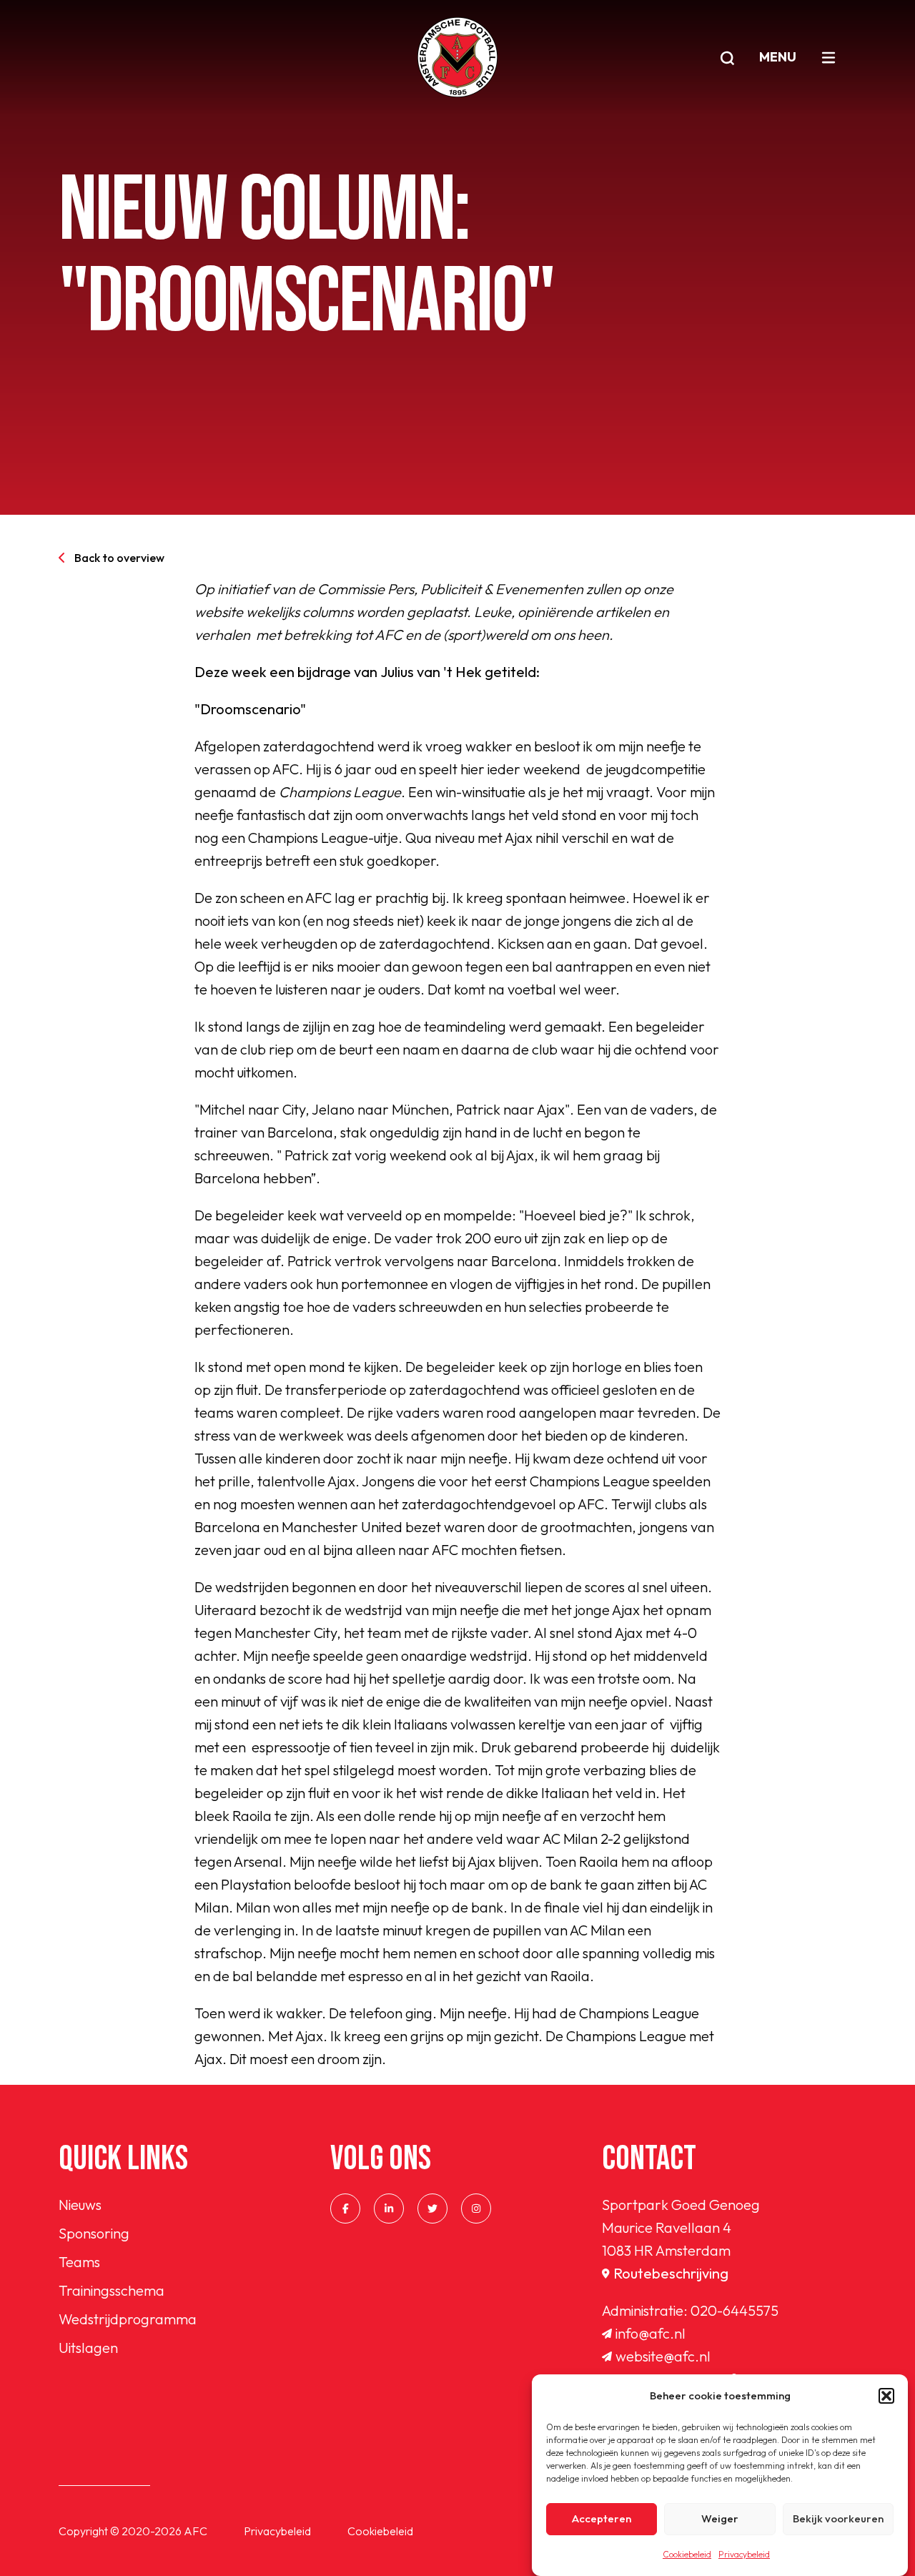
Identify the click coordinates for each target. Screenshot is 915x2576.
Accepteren (602, 2519)
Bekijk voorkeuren (838, 2519)
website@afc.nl (663, 2356)
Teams (79, 2262)
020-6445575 (735, 2310)
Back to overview (119, 558)
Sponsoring (94, 2233)
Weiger (720, 2519)
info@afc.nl (651, 2333)
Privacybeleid (744, 2554)
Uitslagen (88, 2348)
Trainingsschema (112, 2290)
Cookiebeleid (687, 2554)
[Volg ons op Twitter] (432, 2209)
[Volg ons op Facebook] (345, 2209)
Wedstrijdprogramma (128, 2319)
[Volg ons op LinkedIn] (389, 2209)
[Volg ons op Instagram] (476, 2209)
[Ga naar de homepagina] (457, 57)
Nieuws (80, 2205)
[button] (886, 2396)
